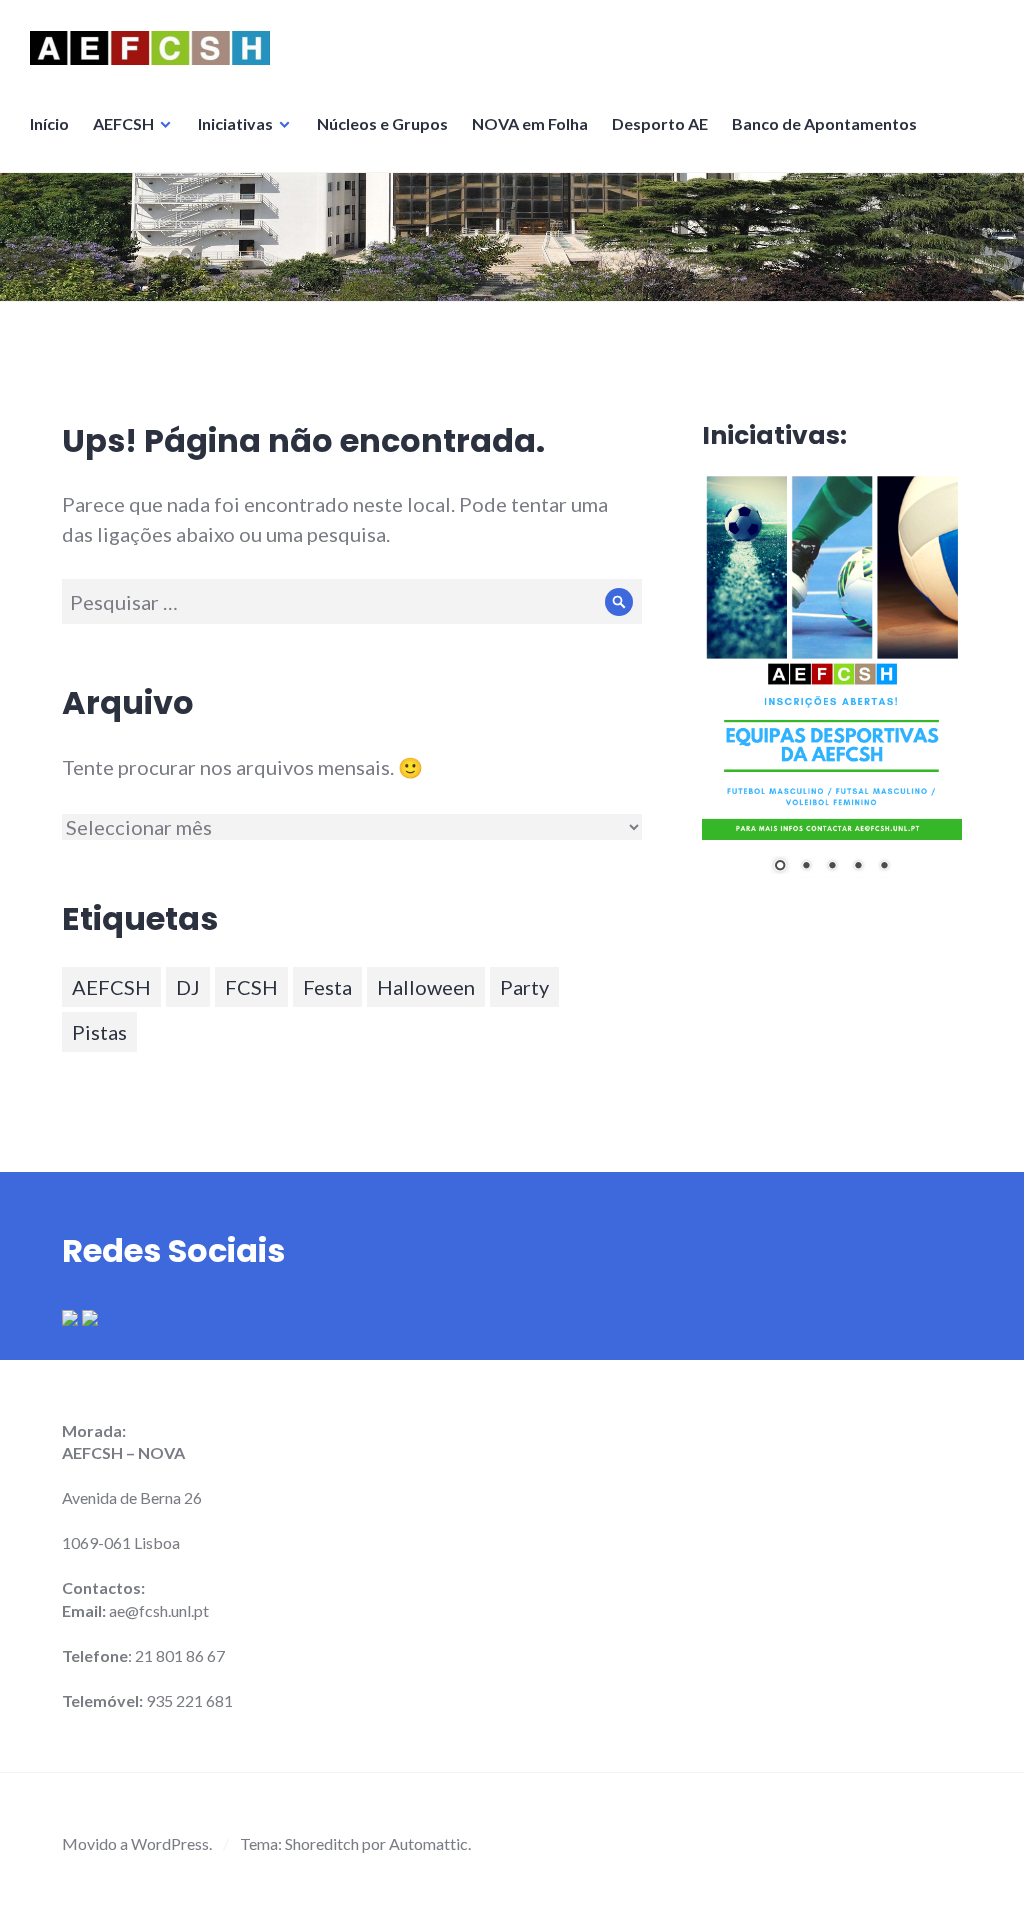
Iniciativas (235, 123)
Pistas (99, 1032)
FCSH (251, 987)
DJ (188, 987)
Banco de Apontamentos (824, 123)
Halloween (426, 987)
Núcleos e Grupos (382, 123)
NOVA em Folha (530, 123)
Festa (327, 987)
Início (49, 123)
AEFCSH (123, 123)
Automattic (428, 1843)
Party (524, 987)
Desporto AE (660, 123)
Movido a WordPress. (137, 1843)
